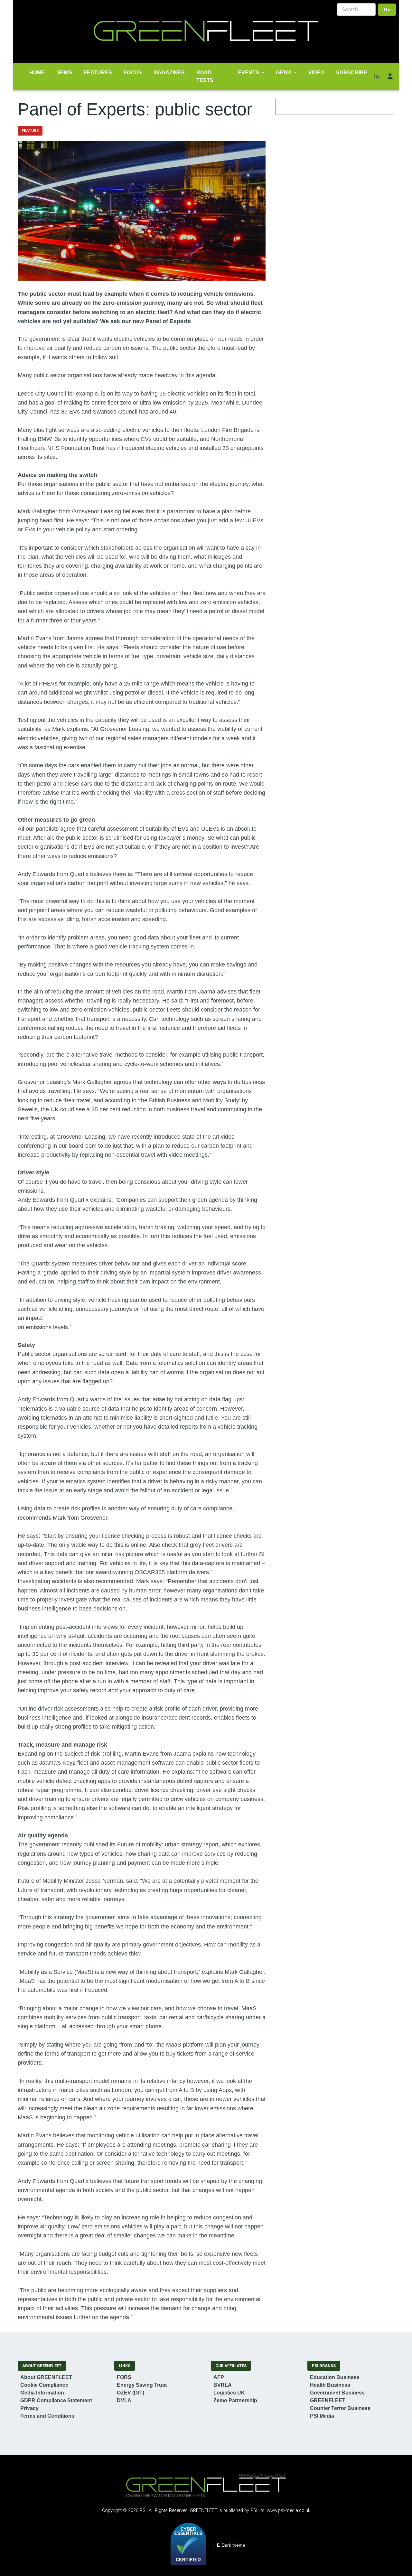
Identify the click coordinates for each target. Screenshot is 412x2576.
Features (98, 73)
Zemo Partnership (235, 2400)
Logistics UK (229, 2393)
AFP (219, 2377)
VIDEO (316, 73)
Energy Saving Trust (142, 2385)
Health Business (330, 2385)
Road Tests (205, 76)
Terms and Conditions (47, 2416)
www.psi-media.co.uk (289, 2511)
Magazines (169, 73)
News (64, 73)
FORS (124, 2377)
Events (248, 73)
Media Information (42, 2393)
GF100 (284, 73)
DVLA (124, 2400)
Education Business (335, 2377)
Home (37, 73)
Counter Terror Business (340, 2408)
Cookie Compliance (44, 2385)
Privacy (29, 2408)
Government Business (337, 2393)
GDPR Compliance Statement (56, 2400)
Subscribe (352, 73)
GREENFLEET (328, 2400)
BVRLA (223, 2385)
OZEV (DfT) (131, 2393)
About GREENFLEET (46, 2377)
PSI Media (322, 2416)
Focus (133, 73)
